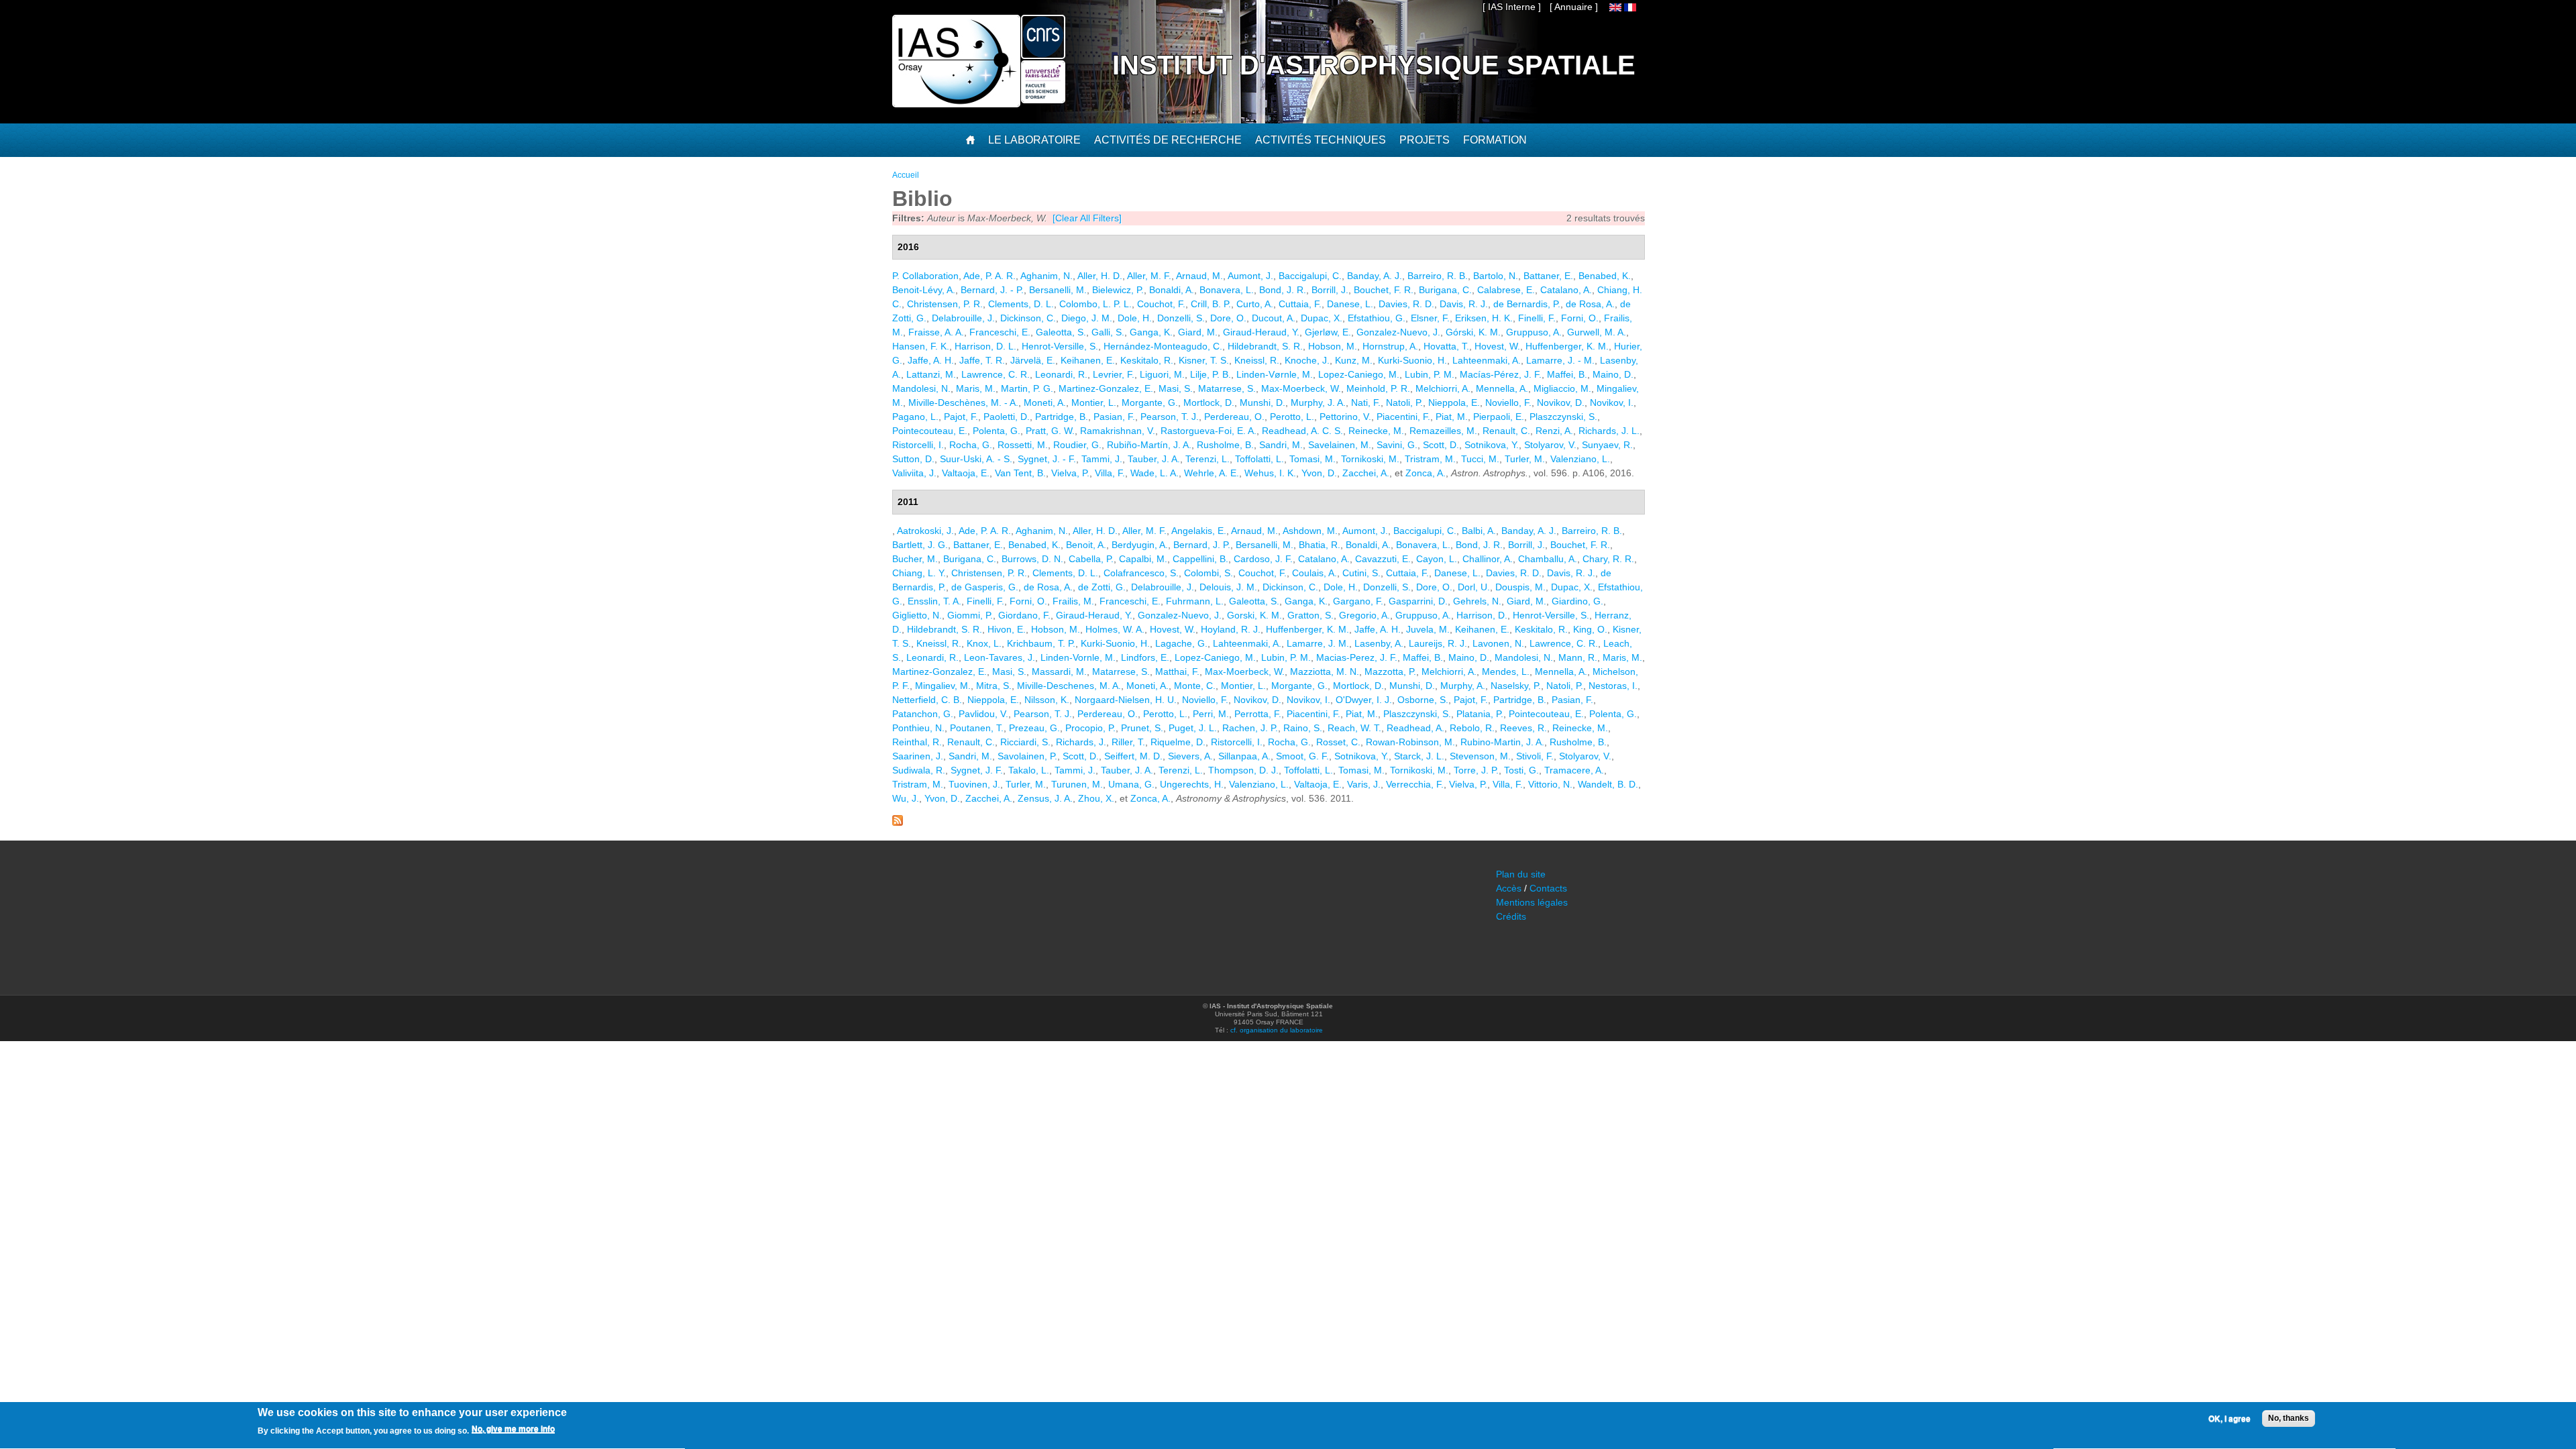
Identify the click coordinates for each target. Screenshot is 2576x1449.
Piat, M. (1452, 417)
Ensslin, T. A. (934, 601)
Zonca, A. (1426, 473)
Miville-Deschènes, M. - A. (963, 402)
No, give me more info (513, 1430)
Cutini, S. (1361, 573)
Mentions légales (1532, 902)
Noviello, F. (1508, 402)
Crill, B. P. (1211, 304)
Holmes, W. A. (1115, 629)
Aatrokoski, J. (925, 531)
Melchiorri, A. (1443, 388)
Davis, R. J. (1464, 304)
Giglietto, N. (917, 615)
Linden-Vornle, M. (1078, 657)
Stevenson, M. (1480, 756)
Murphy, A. (1463, 686)
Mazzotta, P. (1390, 672)
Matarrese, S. (1227, 388)
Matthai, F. (1177, 672)
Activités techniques (1321, 140)
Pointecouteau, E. (930, 431)
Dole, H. (1135, 318)
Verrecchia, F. (1415, 784)
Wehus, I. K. (1270, 473)
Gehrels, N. (1477, 601)
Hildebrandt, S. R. (1265, 346)
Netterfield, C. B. (927, 700)
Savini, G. (1397, 445)
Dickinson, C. (1028, 318)
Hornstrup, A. (1390, 346)
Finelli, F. (1537, 318)
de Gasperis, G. (985, 587)
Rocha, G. (971, 445)
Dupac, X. (1322, 318)
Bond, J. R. (1283, 290)
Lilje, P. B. (1211, 374)
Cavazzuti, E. (1383, 559)
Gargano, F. (1358, 601)
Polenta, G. (997, 431)
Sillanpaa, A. (1244, 756)
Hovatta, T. (1446, 346)
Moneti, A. (1045, 402)
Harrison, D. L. (985, 346)
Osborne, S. (1423, 700)
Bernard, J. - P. (992, 290)
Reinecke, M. (1376, 431)
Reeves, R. (1523, 728)
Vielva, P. (1070, 473)
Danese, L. (1350, 304)
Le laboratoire (1034, 140)
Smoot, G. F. (1302, 756)
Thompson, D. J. (1243, 770)
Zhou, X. (1096, 798)
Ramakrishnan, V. (1118, 431)
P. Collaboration (925, 276)
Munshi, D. (1263, 402)
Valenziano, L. (1580, 459)
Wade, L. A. (1155, 473)
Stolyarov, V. (1550, 445)
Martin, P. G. (1027, 388)
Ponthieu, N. (918, 728)
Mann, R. (1578, 657)
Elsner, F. (1430, 318)
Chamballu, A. (1548, 559)
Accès (1509, 888)
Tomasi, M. (1312, 459)
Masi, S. (1176, 388)
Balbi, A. (1479, 531)
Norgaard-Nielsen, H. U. (1126, 700)
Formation (1495, 140)
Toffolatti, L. (1259, 459)
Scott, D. (1441, 445)
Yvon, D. (1319, 473)
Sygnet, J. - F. (1047, 459)
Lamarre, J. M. (1318, 643)
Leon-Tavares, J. (1000, 657)
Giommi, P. (970, 615)
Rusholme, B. (1225, 445)
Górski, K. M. (1473, 332)
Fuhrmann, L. (1195, 601)
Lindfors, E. (1145, 657)
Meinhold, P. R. (1378, 388)
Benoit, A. (1086, 545)
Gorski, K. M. (1254, 615)
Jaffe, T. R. (982, 360)
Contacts (1548, 888)
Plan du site (1521, 874)
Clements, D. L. (1021, 304)
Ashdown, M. (1310, 531)
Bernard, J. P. (1202, 545)
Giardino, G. (1577, 601)
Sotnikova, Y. (1492, 445)
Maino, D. (1613, 374)
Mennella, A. (1502, 388)
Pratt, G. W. (1050, 431)
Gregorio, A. (1364, 615)
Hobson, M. (1333, 346)
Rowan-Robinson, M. (1410, 742)
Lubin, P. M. (1430, 374)
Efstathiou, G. (1377, 318)
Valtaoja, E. (966, 473)
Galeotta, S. (1061, 332)
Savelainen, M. (1340, 445)
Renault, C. (1506, 431)
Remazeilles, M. (1443, 431)
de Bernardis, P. (1527, 304)
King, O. (1590, 629)
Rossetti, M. (1023, 445)
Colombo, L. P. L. (1095, 304)
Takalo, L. (1029, 770)
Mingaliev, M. (943, 686)
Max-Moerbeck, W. (1301, 388)
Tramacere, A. (1574, 770)
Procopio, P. (1090, 728)
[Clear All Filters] (1087, 218)
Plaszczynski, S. (1563, 417)
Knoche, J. (1307, 360)
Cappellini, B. (1200, 559)
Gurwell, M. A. (1597, 332)
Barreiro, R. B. (1438, 276)
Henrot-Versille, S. (1060, 346)
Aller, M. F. (1149, 276)
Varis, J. (1364, 784)
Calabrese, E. (1506, 290)
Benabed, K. (1605, 276)
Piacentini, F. (1403, 417)
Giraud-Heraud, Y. (1261, 332)
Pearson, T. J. (1170, 417)
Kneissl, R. (1257, 360)
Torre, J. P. (1476, 770)
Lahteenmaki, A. (1487, 360)
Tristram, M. (1430, 459)
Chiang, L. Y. (919, 573)
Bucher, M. (915, 559)
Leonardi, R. (1061, 374)
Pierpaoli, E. (1499, 417)
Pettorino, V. (1345, 417)
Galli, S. (1108, 332)
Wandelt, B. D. (1608, 784)
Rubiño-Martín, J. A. (1149, 445)
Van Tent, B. (1020, 473)
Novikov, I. (1612, 402)
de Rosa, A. (1590, 304)
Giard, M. (1198, 332)
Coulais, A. (1314, 573)
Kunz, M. (1354, 360)
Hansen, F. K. (921, 346)
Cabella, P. (1091, 559)
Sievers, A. (1190, 756)
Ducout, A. (1274, 318)
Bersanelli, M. (1058, 290)
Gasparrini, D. (1418, 601)
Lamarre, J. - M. (1560, 360)
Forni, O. (1580, 318)
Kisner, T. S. (1204, 360)
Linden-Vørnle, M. (1275, 374)
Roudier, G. (1077, 445)
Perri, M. (1211, 714)
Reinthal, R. (917, 742)
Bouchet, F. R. (1384, 290)
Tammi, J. (1102, 459)
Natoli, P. (1404, 402)
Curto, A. (1255, 304)
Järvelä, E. (1033, 360)
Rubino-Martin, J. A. (1502, 742)
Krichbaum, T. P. (1041, 643)
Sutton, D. (913, 459)
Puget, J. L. (1193, 728)
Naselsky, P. (1516, 686)
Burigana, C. (1445, 290)
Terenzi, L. (1207, 459)
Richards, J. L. (1609, 431)
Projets (1425, 140)
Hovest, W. (1497, 346)
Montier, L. (1094, 402)
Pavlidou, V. (983, 714)
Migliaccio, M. (1562, 388)
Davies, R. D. (1406, 304)
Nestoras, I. (1613, 686)
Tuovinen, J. (974, 784)
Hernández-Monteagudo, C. (1163, 346)
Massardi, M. (1059, 672)
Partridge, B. (1062, 417)
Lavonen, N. (1498, 643)
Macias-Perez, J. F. (1357, 657)
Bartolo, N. (1496, 276)
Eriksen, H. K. (1484, 318)
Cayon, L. (1437, 559)
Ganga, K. (1151, 332)
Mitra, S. (994, 686)
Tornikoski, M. (1370, 459)
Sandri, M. (1281, 445)
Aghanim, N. (1046, 276)
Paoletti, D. (1007, 417)
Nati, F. (1366, 402)
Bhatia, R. (1320, 545)
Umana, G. (1131, 784)
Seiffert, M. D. (1133, 756)
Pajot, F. (961, 417)
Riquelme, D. (1178, 742)
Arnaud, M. (1199, 276)
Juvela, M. (1428, 629)
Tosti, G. (1521, 770)
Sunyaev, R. (1607, 445)
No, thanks (2289, 1418)
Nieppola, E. (1454, 402)
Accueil (906, 175)
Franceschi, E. (1000, 332)
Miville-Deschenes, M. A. (1069, 686)
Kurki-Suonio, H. (1412, 360)
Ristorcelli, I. (918, 445)
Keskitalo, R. (1147, 360)
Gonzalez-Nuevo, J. (1398, 332)
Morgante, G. (1150, 402)
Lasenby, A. (1379, 643)
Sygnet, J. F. (977, 770)
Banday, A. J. (1375, 276)
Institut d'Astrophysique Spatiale (1374, 65)
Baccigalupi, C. (1310, 276)
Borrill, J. (1330, 290)
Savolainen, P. (1027, 756)
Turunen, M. (1077, 784)
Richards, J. (1081, 742)
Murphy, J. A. (1318, 402)
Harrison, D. (1482, 615)
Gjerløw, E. (1328, 332)
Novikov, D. (1561, 402)
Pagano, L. (915, 417)
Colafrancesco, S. (1141, 573)
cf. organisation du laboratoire (1277, 1030)
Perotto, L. (1292, 417)
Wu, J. (906, 798)
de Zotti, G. (1102, 587)
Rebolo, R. (1472, 728)
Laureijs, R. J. (1438, 643)
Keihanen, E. (1088, 360)
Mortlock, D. (1209, 402)
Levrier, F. (1114, 374)
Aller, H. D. (1100, 276)
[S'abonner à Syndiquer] (898, 822)
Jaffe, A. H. (931, 360)
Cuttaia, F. (1300, 304)
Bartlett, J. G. (920, 545)
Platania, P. (1480, 714)
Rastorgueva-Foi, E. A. (1209, 431)
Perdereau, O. (1234, 417)
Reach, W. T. (1354, 728)
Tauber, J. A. (1154, 459)
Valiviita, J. (914, 473)
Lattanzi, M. (931, 374)
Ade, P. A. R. (989, 276)
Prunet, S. (1142, 728)
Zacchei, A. (1366, 473)
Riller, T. (1128, 742)
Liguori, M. (1162, 374)
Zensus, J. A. (1045, 798)
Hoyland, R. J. (1231, 629)
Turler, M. (1525, 459)
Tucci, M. (1480, 459)
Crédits (1511, 916)
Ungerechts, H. (1192, 784)
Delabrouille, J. (963, 318)
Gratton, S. (1310, 615)
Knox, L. (984, 643)
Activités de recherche (1168, 140)
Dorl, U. (1474, 587)
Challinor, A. (1488, 559)
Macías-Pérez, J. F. (1501, 374)
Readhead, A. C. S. (1302, 431)
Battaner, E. (1548, 276)
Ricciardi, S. (1025, 742)
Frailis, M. (1073, 601)
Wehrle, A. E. (1212, 473)
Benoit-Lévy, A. (924, 290)
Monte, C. (1195, 686)
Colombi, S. (1209, 573)
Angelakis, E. (1199, 531)
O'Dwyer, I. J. (1364, 700)
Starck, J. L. (1419, 756)
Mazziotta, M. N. (1325, 672)
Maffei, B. (1567, 374)
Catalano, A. (1566, 290)
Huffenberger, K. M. (1567, 346)
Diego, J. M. (1087, 318)
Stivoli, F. (1535, 756)
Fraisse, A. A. (936, 332)
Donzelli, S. (1181, 318)
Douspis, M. (1520, 587)
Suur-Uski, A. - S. (976, 459)
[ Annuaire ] (1574, 7)
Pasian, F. (1114, 417)
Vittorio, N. (1550, 784)
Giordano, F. (1024, 615)
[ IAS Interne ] (1512, 7)
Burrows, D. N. (1032, 559)
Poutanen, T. (977, 728)
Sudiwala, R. (919, 770)
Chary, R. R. (1608, 559)
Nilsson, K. (1047, 700)
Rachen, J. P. (1250, 728)
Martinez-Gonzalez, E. (1106, 388)
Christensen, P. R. (945, 304)
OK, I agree (2230, 1419)
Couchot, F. (1161, 304)
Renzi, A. (1554, 431)
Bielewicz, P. (1118, 290)
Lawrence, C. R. (996, 374)
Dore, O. (1228, 318)
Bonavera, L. (1227, 290)
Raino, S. (1303, 728)
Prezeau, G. (1034, 728)
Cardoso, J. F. (1263, 559)
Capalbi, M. (1143, 559)
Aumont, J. (1250, 276)
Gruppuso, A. (1534, 332)
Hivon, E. (1007, 629)
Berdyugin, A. (1140, 545)
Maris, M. (976, 388)
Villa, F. (1110, 473)
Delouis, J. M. (1228, 587)
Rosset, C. (1338, 742)
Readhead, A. (1415, 728)
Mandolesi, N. (921, 388)
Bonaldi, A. (1172, 290)
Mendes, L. (1506, 672)
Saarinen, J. (918, 756)
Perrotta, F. (1258, 714)
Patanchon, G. (923, 714)
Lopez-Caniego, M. (1359, 374)
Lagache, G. (1181, 643)
